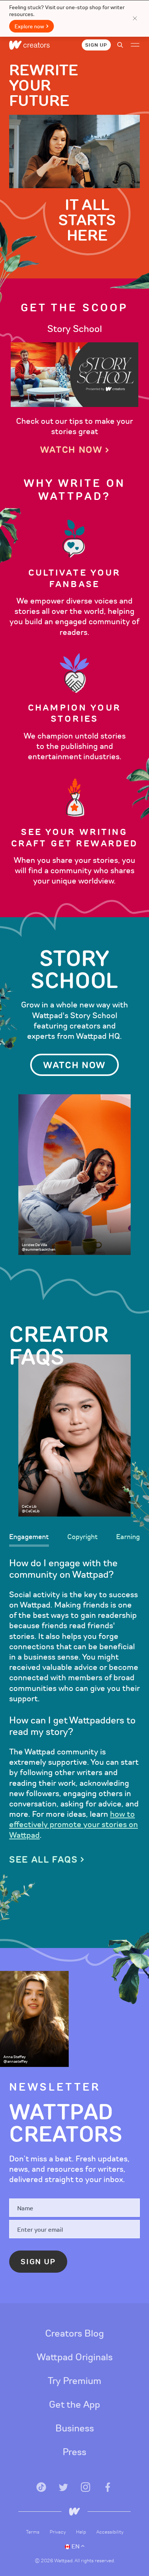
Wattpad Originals (75, 2357)
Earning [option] (128, 1537)
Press (74, 2452)
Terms (33, 2532)
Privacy (58, 2532)
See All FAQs (44, 1860)
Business (75, 2428)
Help (82, 2532)
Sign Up (96, 45)
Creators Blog (74, 2334)
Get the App (74, 2405)
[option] (74, 389)
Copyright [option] (83, 1537)
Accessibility (110, 2532)
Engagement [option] (29, 1537)
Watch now (71, 450)
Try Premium (74, 2381)
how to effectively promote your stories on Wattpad (74, 1825)
